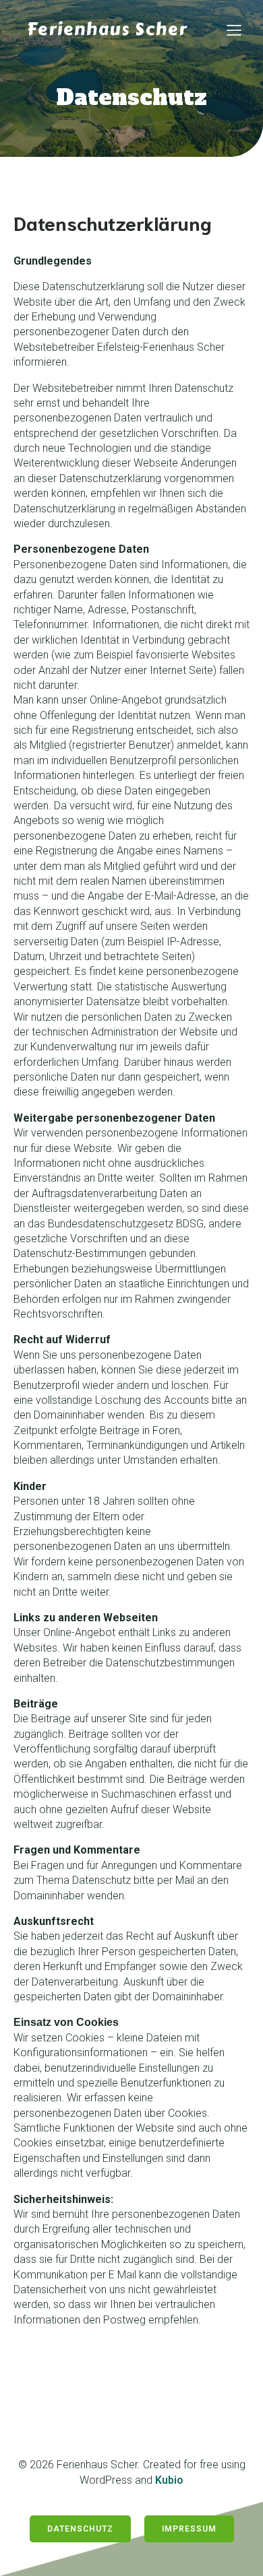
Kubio (169, 2480)
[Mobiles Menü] (234, 30)
